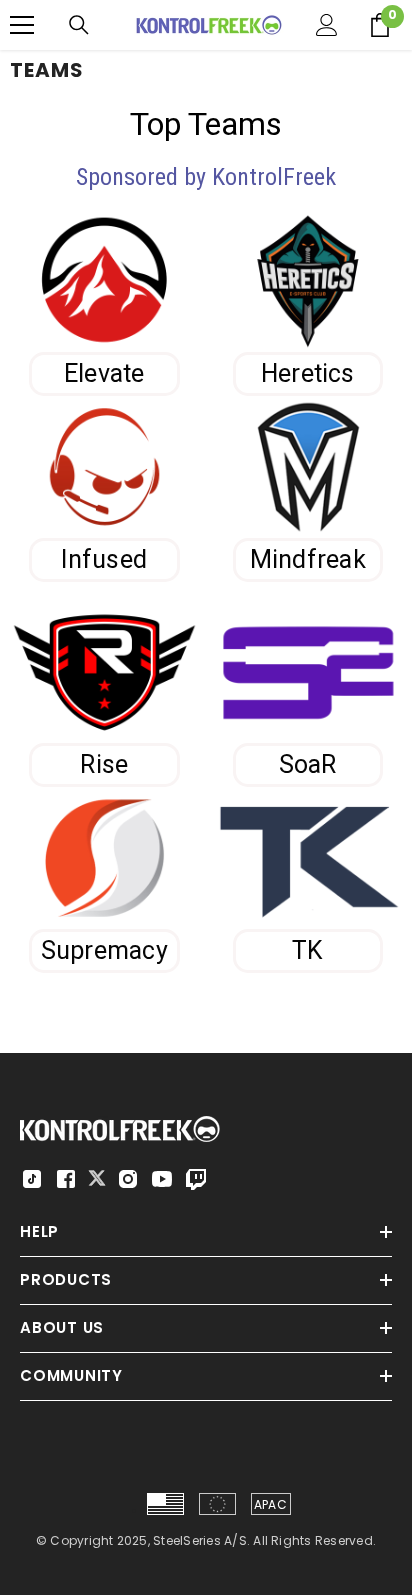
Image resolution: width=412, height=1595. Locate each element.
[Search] (79, 25)
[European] (217, 1504)
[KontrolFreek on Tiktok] (32, 1179)
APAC (270, 1504)
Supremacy (104, 950)
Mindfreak (308, 559)
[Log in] (327, 25)
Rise (104, 764)
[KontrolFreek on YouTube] (162, 1179)
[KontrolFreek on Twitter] (97, 1177)
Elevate (104, 373)
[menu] (22, 25)
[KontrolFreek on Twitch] (196, 1179)
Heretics (308, 373)
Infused (104, 559)
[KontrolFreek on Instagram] (128, 1179)
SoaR (308, 764)
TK (307, 950)
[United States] (165, 1504)
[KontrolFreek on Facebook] (66, 1179)
